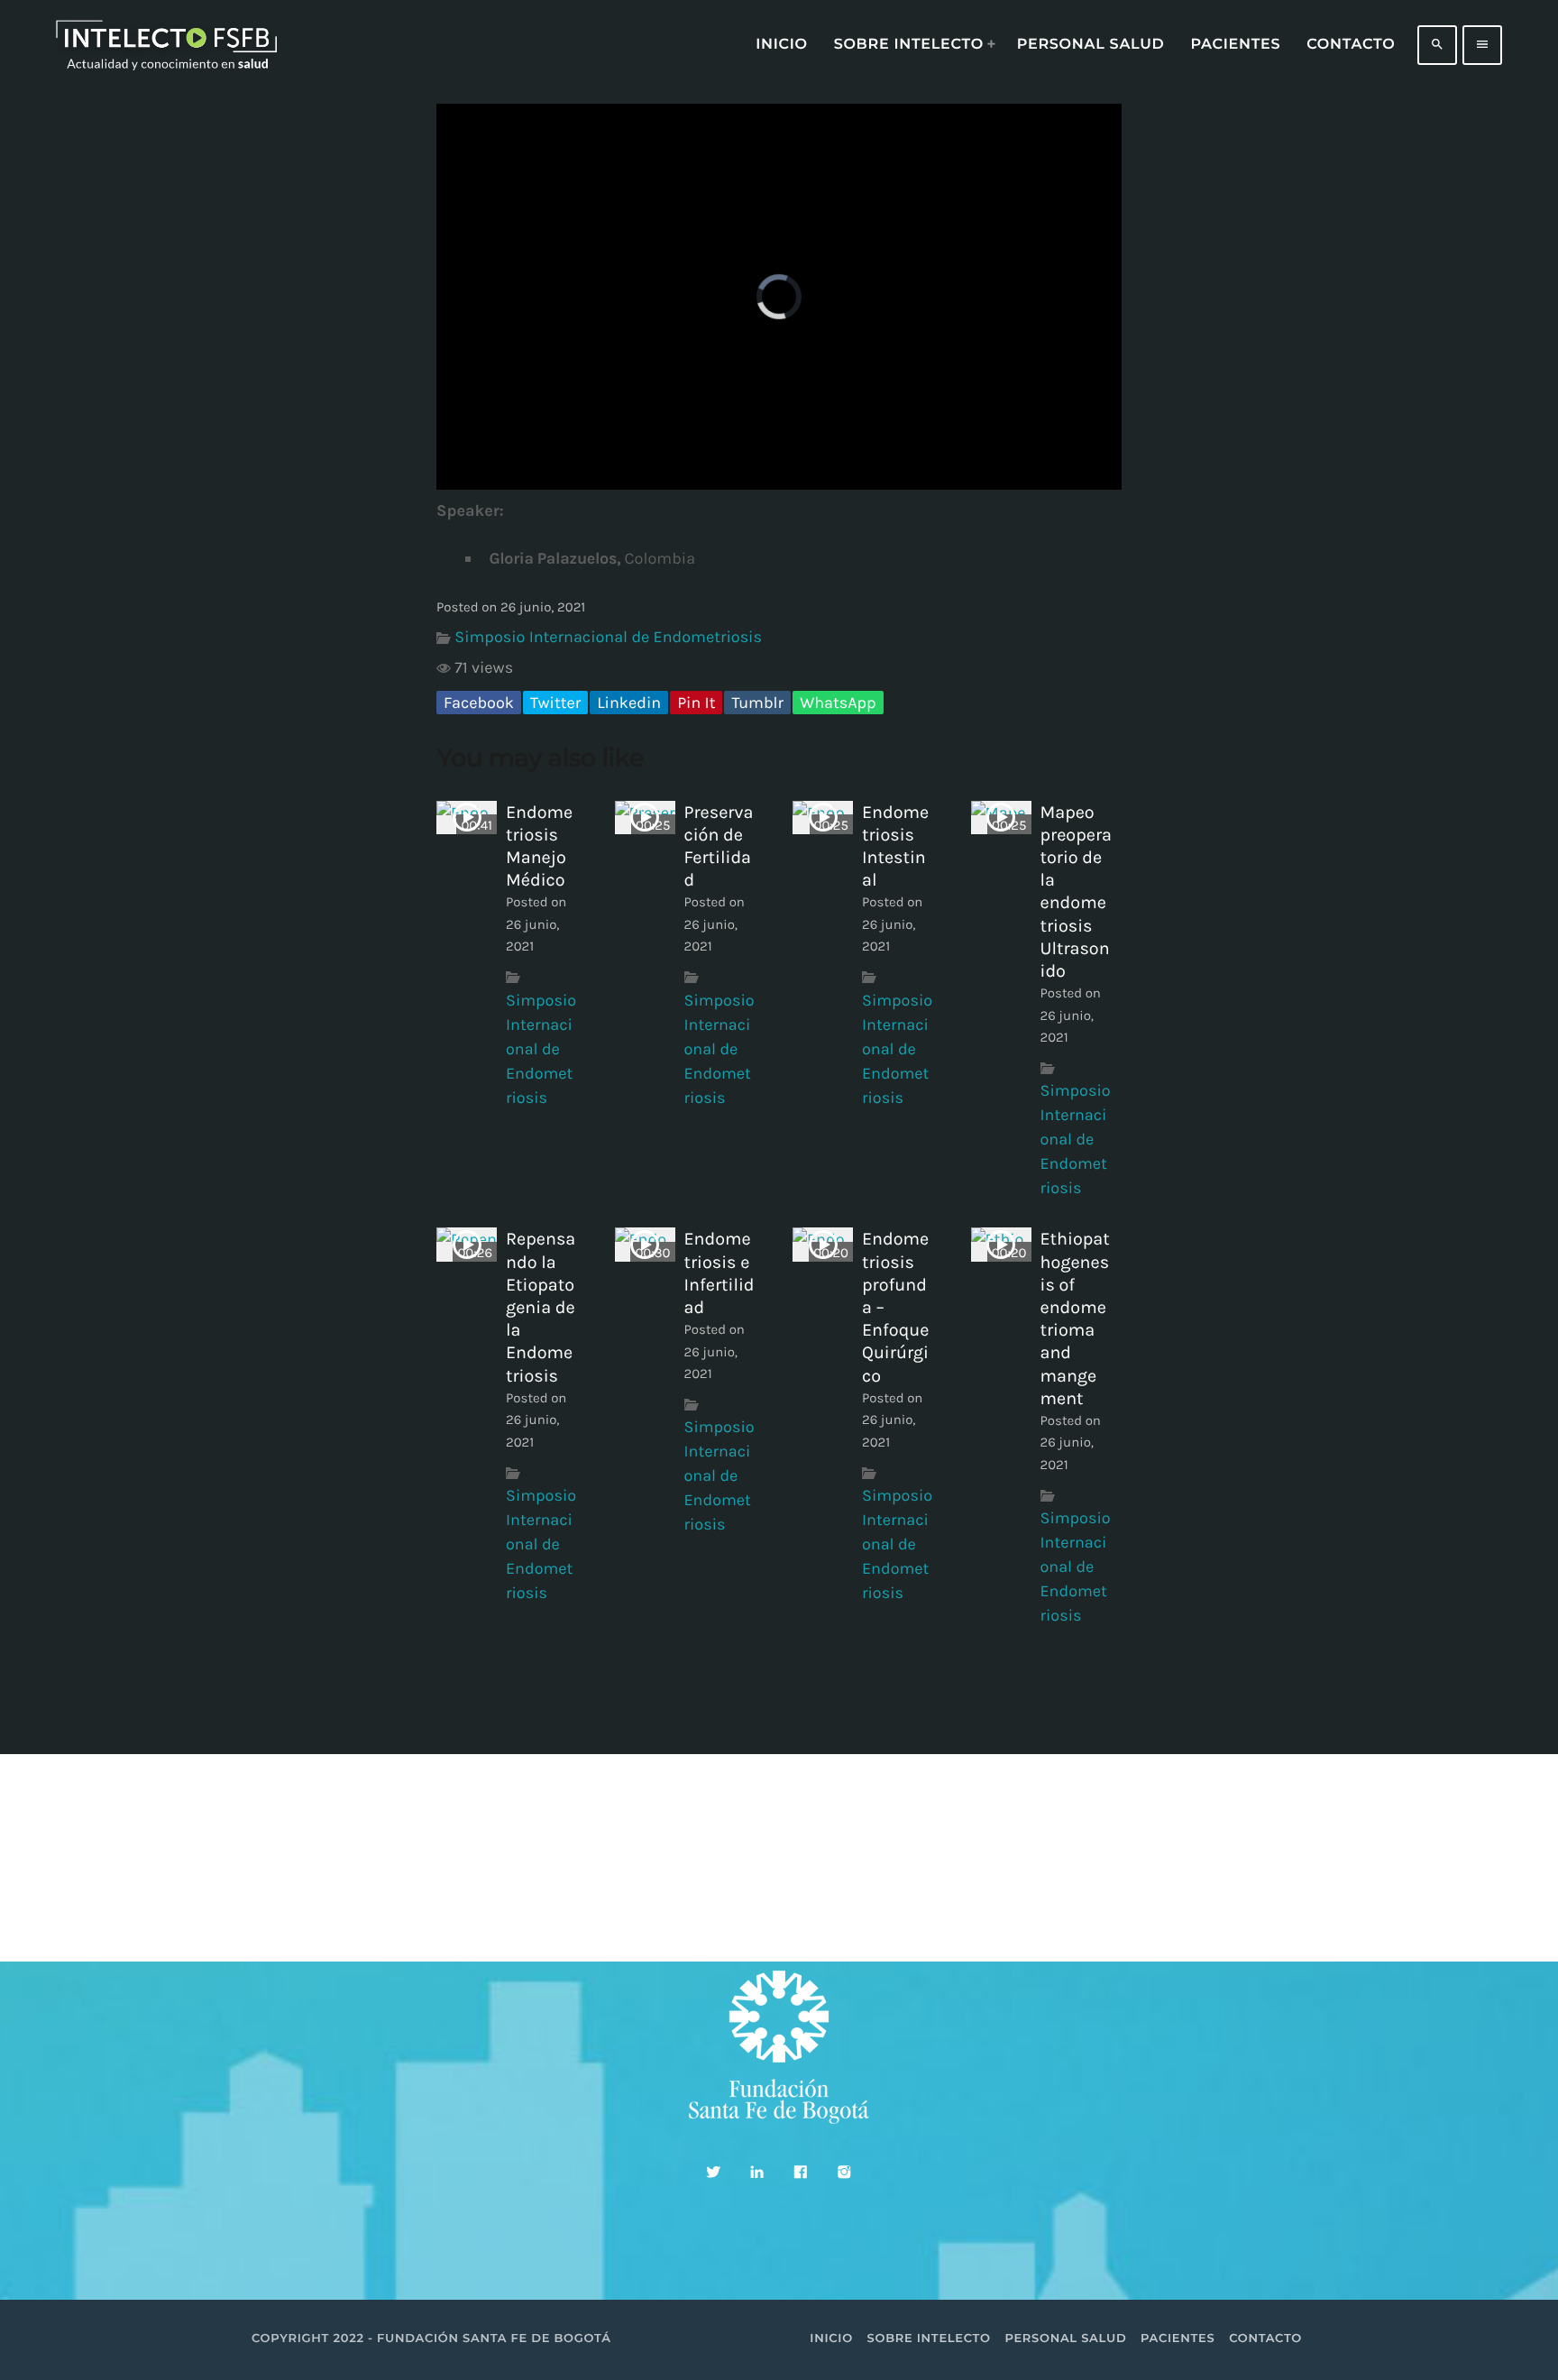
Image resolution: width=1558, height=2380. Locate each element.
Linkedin (629, 703)
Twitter (555, 703)
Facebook (479, 703)
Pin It (696, 703)
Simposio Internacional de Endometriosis (608, 637)
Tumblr (757, 703)
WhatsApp (838, 703)
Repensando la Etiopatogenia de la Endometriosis (541, 1307)
